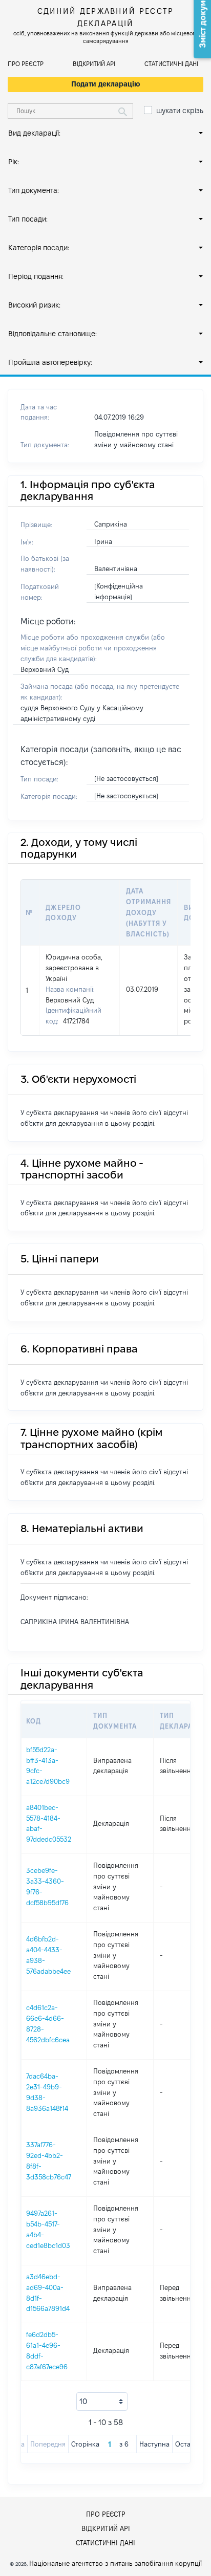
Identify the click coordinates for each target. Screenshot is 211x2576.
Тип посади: (28, 219)
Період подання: (36, 276)
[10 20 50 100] (102, 2402)
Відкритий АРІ (94, 64)
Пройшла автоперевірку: (50, 362)
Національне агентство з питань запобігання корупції (115, 2563)
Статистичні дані (171, 64)
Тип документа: (34, 190)
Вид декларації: (34, 133)
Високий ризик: (34, 305)
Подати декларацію (106, 84)
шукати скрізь (180, 111)
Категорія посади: (39, 248)
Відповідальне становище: (52, 334)
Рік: (14, 162)
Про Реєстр (26, 64)
